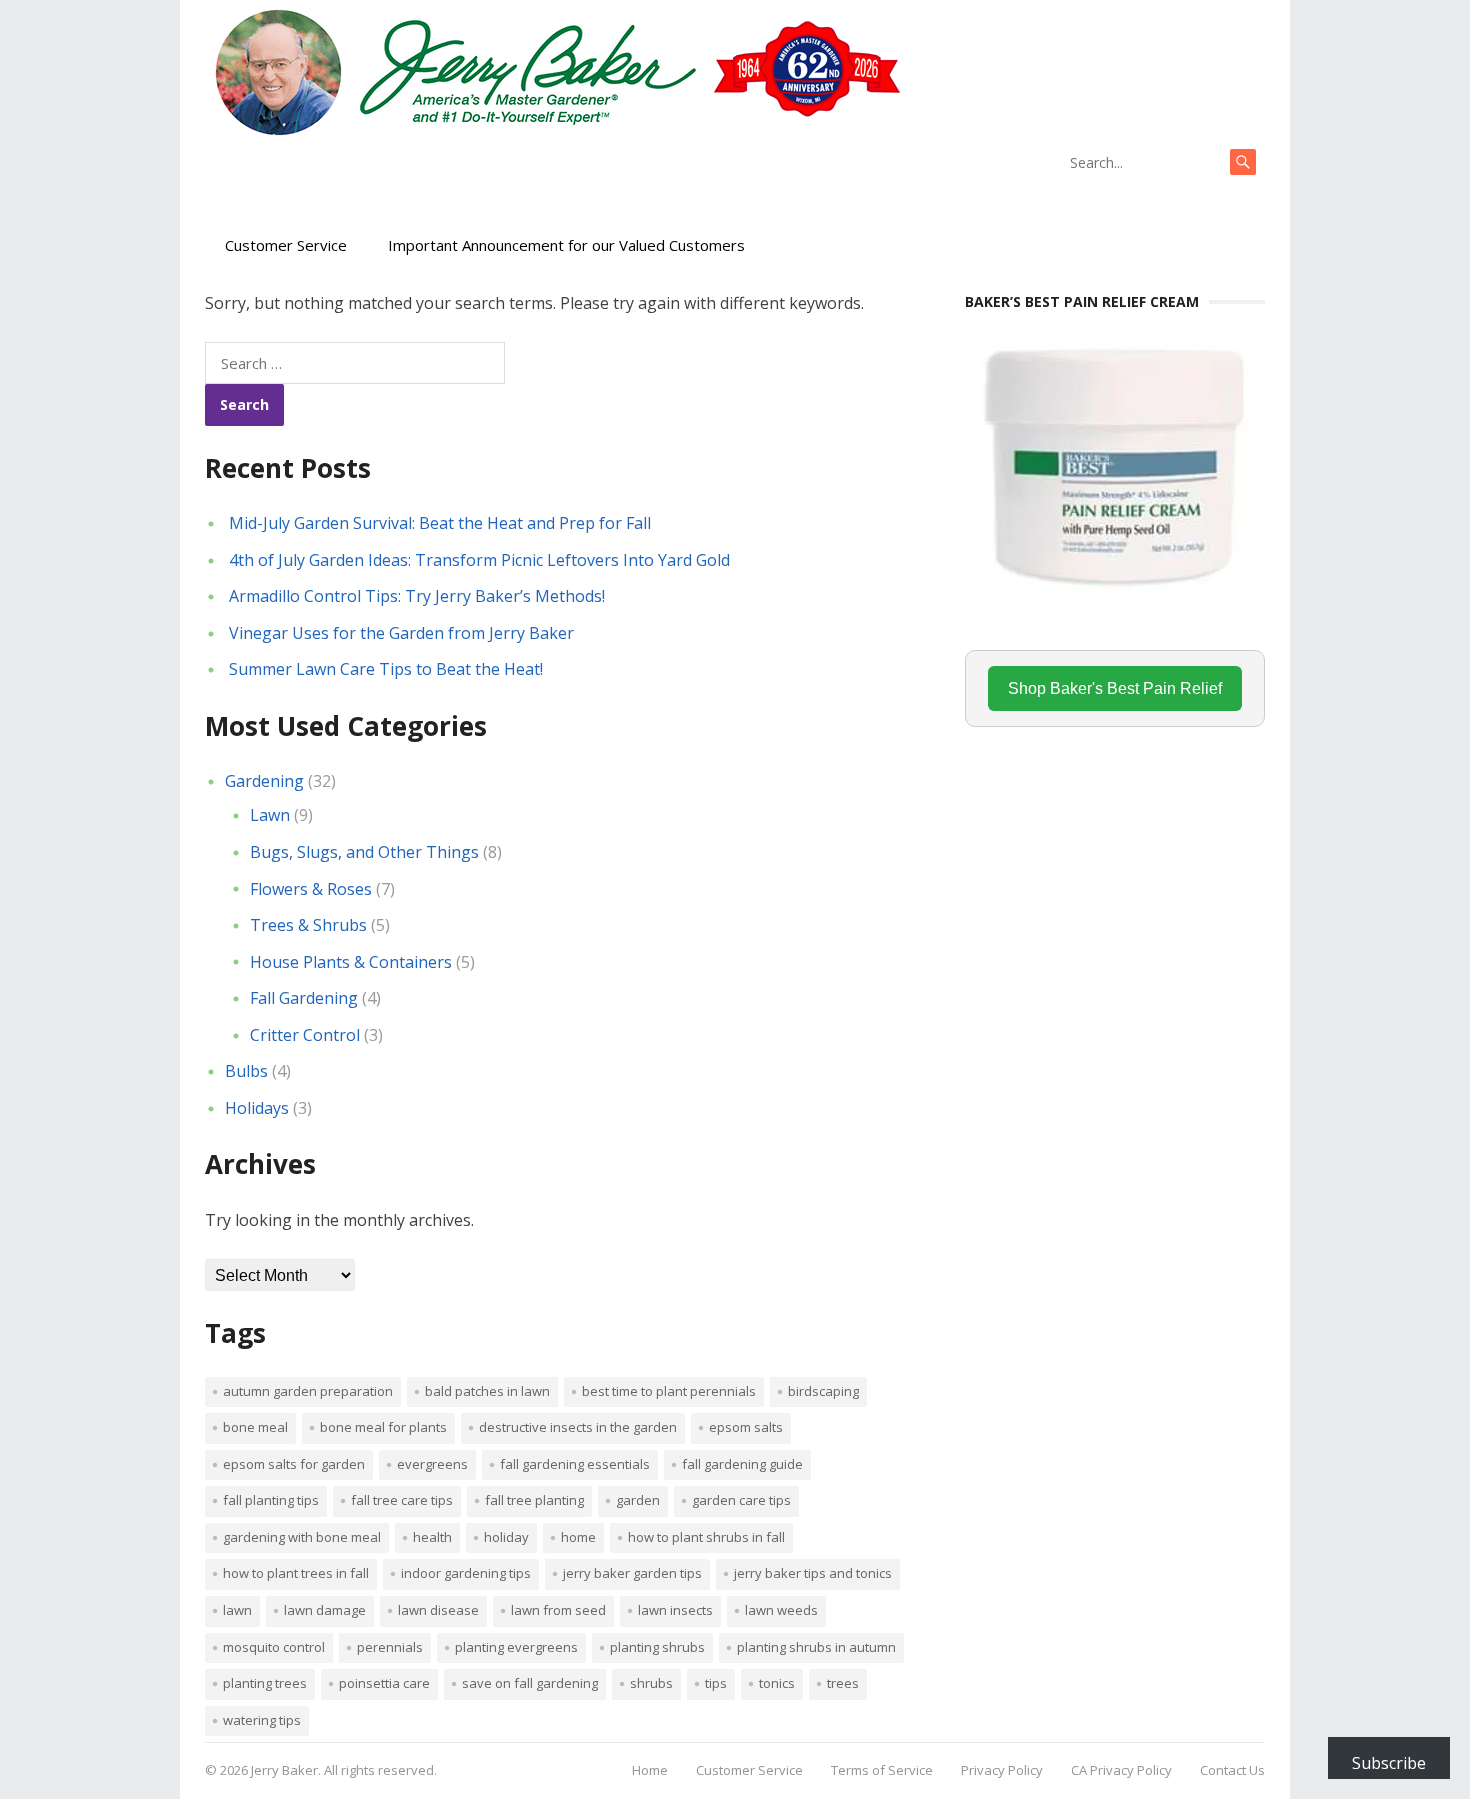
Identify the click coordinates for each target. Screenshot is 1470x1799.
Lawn (270, 815)
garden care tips (741, 1500)
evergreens (432, 1464)
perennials (390, 1647)
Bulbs (246, 1071)
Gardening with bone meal (302, 1537)
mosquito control (274, 1647)
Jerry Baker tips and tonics (813, 1573)
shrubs (651, 1683)
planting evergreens (516, 1647)
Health (432, 1537)
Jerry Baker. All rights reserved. (344, 1770)
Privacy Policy (1002, 1770)
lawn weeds (781, 1610)
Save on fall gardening (530, 1683)
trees (843, 1683)
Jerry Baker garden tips (632, 1573)
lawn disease (438, 1610)
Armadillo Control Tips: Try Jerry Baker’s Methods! (417, 596)
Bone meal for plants (383, 1427)
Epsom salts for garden (294, 1464)
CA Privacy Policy (1121, 1770)
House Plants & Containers (351, 962)
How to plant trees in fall (296, 1573)
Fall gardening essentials (575, 1464)
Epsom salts (746, 1427)
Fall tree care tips (402, 1500)
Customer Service (286, 245)
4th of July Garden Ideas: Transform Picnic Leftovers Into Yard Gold (479, 560)
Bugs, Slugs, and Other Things (364, 852)
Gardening (264, 781)
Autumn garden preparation (308, 1391)
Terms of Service (882, 1770)
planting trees (265, 1683)
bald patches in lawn (487, 1391)
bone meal (255, 1427)
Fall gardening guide (742, 1464)
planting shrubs (657, 1647)
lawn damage (325, 1610)
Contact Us (1232, 1770)
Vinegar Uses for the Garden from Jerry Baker (401, 633)
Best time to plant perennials (669, 1391)
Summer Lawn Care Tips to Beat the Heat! (386, 669)
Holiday (506, 1537)
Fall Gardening (304, 998)
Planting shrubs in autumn (816, 1647)
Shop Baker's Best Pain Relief (1115, 688)
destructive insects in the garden (578, 1427)
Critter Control (305, 1035)
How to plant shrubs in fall (706, 1537)
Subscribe (1389, 1763)
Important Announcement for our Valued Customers (566, 245)
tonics (777, 1683)
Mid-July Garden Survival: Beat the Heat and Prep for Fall (440, 523)
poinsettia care (384, 1683)
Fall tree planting (534, 1500)
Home (578, 1537)
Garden (638, 1500)
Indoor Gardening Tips (466, 1573)
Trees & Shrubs (308, 925)
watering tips (262, 1720)
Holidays (257, 1108)
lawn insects (675, 1610)
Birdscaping (823, 1391)
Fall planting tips (271, 1500)
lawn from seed (558, 1610)
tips (716, 1683)
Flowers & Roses (311, 889)
